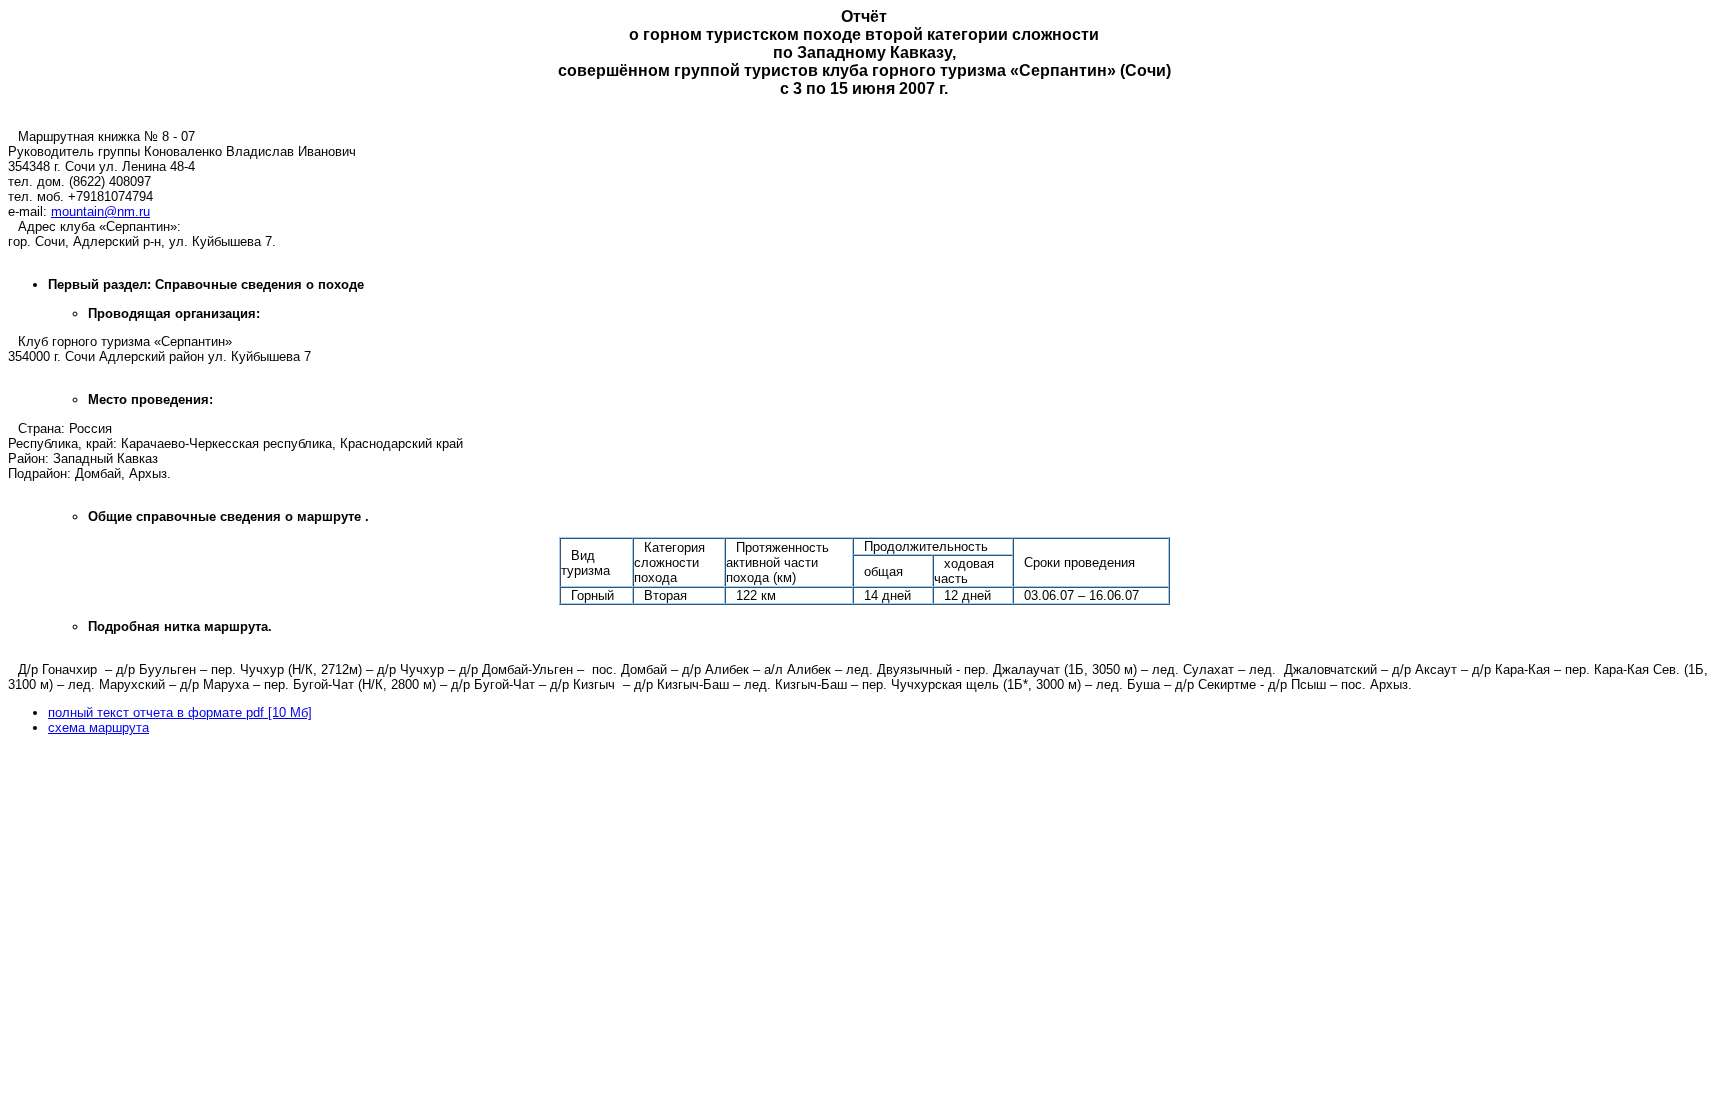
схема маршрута (98, 727)
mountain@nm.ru (100, 211)
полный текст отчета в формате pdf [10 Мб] (180, 712)
